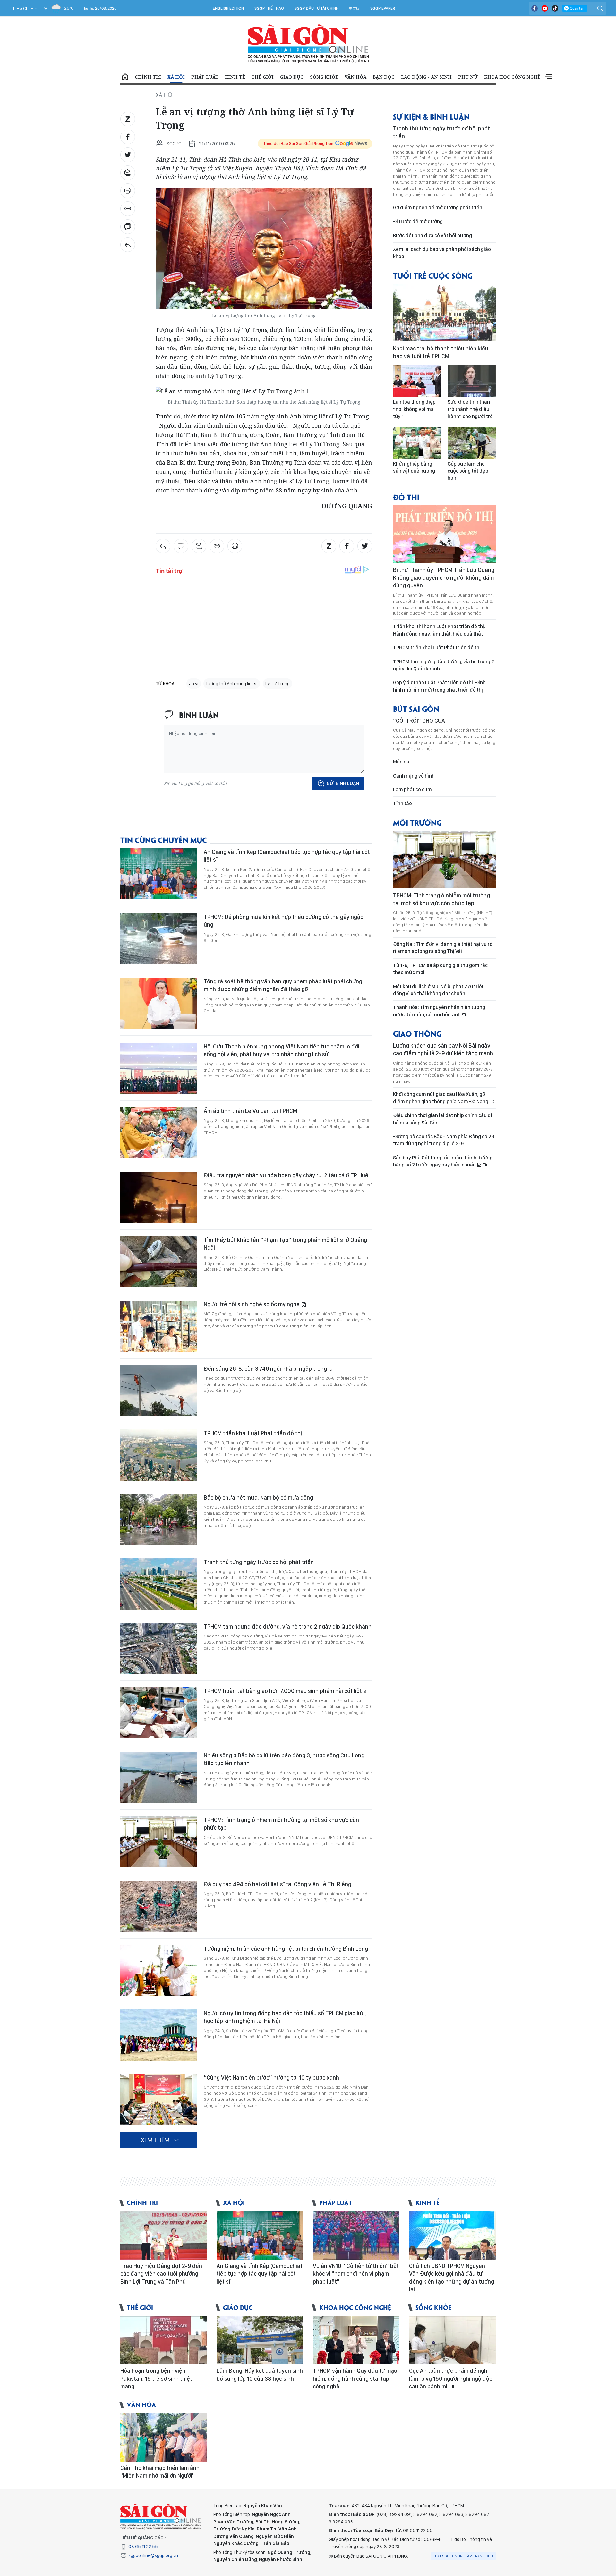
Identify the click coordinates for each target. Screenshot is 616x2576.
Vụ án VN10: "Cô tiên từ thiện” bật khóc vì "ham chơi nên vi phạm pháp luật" (356, 2274)
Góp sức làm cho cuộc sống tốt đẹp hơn (468, 471)
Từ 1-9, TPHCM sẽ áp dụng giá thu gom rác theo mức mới (440, 969)
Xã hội (176, 77)
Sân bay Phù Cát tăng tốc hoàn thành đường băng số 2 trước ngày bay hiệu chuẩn (443, 1161)
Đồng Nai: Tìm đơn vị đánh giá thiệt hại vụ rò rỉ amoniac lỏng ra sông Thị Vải (443, 948)
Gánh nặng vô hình (414, 776)
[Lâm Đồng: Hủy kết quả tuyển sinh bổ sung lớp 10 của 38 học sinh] (260, 2340)
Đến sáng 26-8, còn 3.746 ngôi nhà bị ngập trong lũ (268, 1369)
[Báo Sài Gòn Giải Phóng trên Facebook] (535, 8)
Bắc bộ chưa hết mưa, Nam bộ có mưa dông (258, 1498)
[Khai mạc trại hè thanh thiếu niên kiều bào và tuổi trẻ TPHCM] (444, 313)
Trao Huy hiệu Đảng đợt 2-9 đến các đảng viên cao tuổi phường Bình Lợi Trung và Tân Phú (161, 2274)
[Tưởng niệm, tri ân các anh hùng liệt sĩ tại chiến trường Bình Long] (159, 1971)
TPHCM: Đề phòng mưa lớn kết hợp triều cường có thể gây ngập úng (284, 921)
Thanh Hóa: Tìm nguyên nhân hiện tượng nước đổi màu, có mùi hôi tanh (439, 1011)
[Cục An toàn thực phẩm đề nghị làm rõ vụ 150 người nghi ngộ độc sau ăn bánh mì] (452, 2340)
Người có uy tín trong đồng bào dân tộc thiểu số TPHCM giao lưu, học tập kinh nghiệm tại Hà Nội (285, 2017)
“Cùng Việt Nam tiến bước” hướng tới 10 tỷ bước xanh (271, 2078)
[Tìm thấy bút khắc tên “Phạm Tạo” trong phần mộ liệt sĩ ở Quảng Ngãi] (159, 1262)
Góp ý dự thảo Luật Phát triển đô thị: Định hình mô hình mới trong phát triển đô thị (439, 686)
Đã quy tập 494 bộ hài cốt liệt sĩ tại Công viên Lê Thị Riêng (278, 1884)
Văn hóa (355, 77)
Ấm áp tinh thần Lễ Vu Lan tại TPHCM (250, 1111)
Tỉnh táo (402, 803)
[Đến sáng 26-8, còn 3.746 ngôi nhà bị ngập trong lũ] (159, 1391)
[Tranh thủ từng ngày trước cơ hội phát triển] (159, 1584)
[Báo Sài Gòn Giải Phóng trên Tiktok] (555, 8)
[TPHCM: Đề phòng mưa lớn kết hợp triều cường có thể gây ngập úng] (159, 939)
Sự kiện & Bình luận (431, 116)
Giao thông (417, 1033)
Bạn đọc (384, 77)
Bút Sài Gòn (416, 708)
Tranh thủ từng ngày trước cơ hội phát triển (259, 1562)
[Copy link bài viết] (128, 209)
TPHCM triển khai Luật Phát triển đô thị (253, 1433)
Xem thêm (548, 77)
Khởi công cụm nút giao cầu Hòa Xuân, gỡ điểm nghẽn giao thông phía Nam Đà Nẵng (441, 1098)
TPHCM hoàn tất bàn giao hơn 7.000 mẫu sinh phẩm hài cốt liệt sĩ (286, 1691)
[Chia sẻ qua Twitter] (128, 155)
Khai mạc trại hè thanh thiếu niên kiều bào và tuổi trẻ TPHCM (441, 352)
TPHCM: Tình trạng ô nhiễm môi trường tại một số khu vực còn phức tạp (281, 1824)
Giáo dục (292, 77)
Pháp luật (205, 77)
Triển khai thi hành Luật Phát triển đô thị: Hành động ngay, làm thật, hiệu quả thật (439, 630)
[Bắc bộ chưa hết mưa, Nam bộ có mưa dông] (159, 1520)
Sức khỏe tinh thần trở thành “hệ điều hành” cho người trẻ (470, 409)
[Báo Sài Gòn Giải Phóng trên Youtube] (545, 8)
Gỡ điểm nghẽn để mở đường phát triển (438, 208)
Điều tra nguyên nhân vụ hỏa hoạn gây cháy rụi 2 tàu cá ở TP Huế (286, 1175)
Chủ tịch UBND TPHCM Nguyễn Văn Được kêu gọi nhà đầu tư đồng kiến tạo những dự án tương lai (452, 2277)
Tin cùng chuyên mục (164, 840)
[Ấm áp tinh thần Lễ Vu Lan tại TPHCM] (159, 1133)
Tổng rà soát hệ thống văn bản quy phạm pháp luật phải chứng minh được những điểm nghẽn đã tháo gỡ (283, 985)
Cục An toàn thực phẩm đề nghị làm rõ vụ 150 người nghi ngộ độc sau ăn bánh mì (451, 2378)
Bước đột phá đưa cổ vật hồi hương (432, 236)
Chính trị (148, 77)
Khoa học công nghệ (512, 77)
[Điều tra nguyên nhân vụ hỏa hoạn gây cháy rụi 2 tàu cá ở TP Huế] (159, 1197)
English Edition (228, 8)
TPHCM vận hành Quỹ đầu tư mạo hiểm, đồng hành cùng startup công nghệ (355, 2378)
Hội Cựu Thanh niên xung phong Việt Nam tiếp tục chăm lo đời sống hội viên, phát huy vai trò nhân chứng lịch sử (282, 1050)
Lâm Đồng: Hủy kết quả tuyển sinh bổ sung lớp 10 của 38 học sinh (260, 2374)
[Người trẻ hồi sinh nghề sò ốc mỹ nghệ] (159, 1326)
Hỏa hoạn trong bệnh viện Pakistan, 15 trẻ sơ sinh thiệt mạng (156, 2378)
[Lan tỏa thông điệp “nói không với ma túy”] (417, 381)
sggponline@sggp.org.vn (153, 2555)
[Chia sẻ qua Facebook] (128, 137)
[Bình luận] (128, 227)
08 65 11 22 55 (143, 2547)
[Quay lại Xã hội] (128, 245)
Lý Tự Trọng (278, 684)
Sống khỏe (324, 77)
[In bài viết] (128, 191)
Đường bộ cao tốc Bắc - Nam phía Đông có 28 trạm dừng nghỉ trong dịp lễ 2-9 (444, 1140)
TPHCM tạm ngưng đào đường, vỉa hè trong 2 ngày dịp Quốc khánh (288, 1626)
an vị (194, 684)
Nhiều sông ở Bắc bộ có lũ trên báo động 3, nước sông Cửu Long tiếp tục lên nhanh (284, 1759)
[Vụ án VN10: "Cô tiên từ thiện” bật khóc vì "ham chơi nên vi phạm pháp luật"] (356, 2235)
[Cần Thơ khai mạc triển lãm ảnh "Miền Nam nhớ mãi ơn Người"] (164, 2437)
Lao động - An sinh (426, 77)
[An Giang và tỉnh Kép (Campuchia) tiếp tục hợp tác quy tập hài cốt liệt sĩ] (159, 874)
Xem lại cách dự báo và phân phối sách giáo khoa (442, 253)
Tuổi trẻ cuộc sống (433, 275)
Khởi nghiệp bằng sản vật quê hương (414, 467)
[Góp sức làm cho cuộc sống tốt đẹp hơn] (472, 443)
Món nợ (401, 762)
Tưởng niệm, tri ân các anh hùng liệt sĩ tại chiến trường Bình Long (286, 1949)
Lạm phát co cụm (412, 790)
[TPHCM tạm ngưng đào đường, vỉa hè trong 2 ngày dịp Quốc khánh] (159, 1648)
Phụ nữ (468, 77)
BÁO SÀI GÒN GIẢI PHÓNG (308, 44)
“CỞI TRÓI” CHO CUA (419, 721)
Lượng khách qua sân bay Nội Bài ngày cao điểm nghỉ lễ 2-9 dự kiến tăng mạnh (443, 1049)
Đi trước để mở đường (418, 221)
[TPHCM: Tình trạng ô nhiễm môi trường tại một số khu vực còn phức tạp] (159, 1842)
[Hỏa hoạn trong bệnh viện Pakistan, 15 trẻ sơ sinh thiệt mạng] (164, 2340)
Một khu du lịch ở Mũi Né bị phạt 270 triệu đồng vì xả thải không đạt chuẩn (439, 990)
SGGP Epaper (383, 8)
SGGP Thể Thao (269, 8)
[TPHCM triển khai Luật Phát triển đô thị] (159, 1455)
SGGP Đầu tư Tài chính (317, 8)
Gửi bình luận (343, 783)
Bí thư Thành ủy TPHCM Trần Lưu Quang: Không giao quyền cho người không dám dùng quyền (444, 578)
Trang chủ (125, 77)
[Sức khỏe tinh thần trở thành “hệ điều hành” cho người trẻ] (472, 381)
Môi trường (417, 822)
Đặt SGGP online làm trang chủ (464, 2556)
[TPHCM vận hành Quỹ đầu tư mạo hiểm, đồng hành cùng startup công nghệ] (356, 2340)
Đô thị (406, 497)
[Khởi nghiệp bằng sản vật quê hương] (417, 443)
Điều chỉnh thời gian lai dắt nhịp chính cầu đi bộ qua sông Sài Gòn (443, 1119)
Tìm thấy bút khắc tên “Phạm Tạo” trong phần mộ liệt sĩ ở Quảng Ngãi (285, 1244)
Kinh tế (235, 77)
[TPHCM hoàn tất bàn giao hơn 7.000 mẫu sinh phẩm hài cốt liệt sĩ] (159, 1713)
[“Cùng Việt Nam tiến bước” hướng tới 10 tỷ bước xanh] (159, 2100)
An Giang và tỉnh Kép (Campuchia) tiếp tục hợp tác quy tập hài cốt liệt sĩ (287, 856)
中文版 (354, 8)
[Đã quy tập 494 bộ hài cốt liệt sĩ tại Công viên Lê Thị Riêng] (159, 1906)
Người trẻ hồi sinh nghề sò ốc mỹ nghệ (252, 1304)
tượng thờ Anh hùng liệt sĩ (232, 684)
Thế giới (263, 77)
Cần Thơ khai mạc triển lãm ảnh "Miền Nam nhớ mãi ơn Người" (160, 2472)
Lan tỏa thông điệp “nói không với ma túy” (414, 409)
